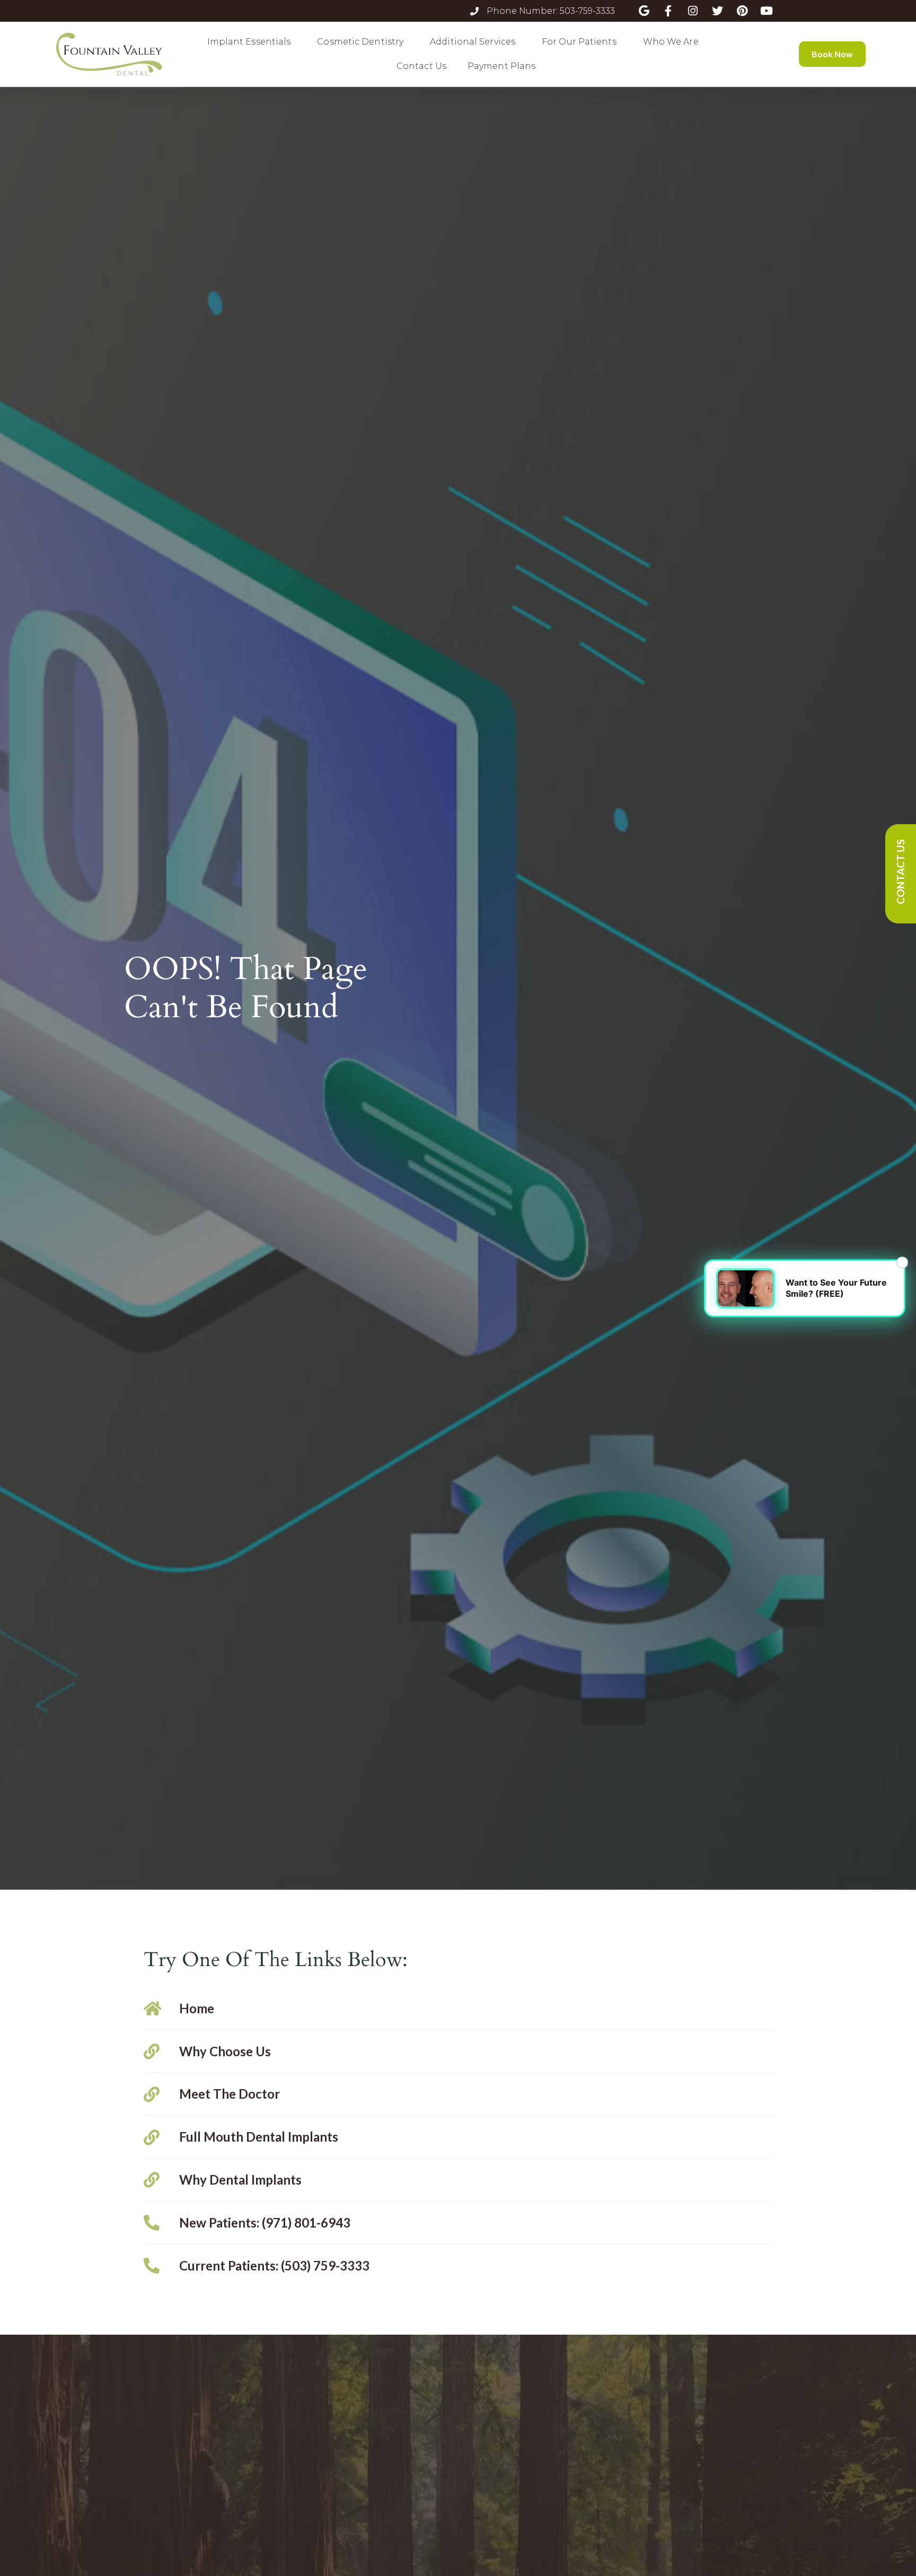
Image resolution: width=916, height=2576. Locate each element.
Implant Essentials (249, 42)
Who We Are (671, 42)
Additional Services (473, 42)
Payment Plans (501, 66)
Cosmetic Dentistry (360, 42)
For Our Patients (579, 42)
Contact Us (421, 66)
